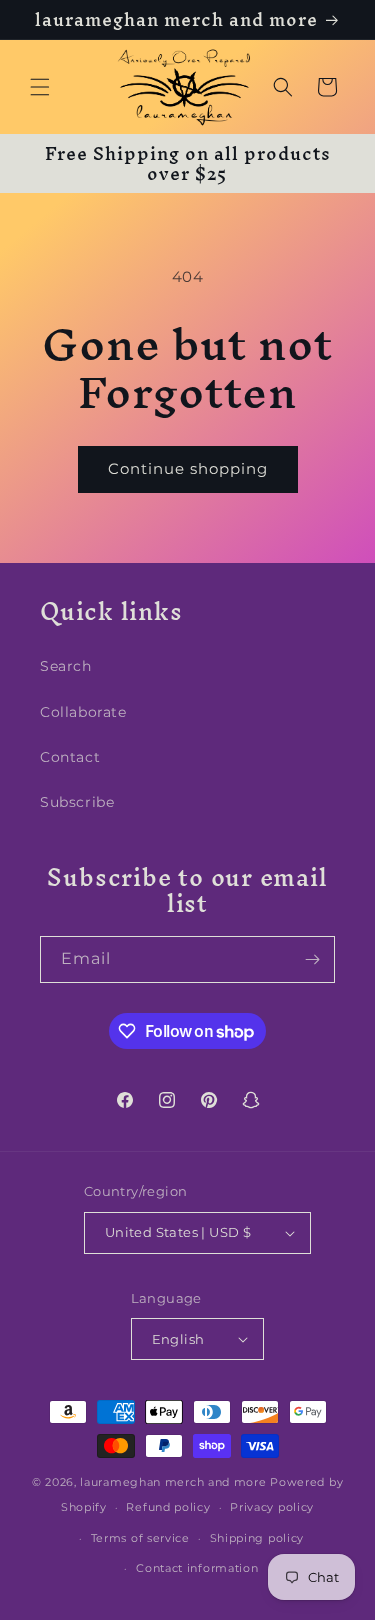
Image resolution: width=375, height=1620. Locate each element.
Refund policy (168, 1507)
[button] (40, 87)
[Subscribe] (312, 959)
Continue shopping (188, 468)
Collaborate (83, 712)
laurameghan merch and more (173, 1482)
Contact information (197, 1568)
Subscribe (77, 802)
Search (66, 666)
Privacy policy (272, 1507)
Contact (70, 757)
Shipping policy (257, 1538)
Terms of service (140, 1538)
